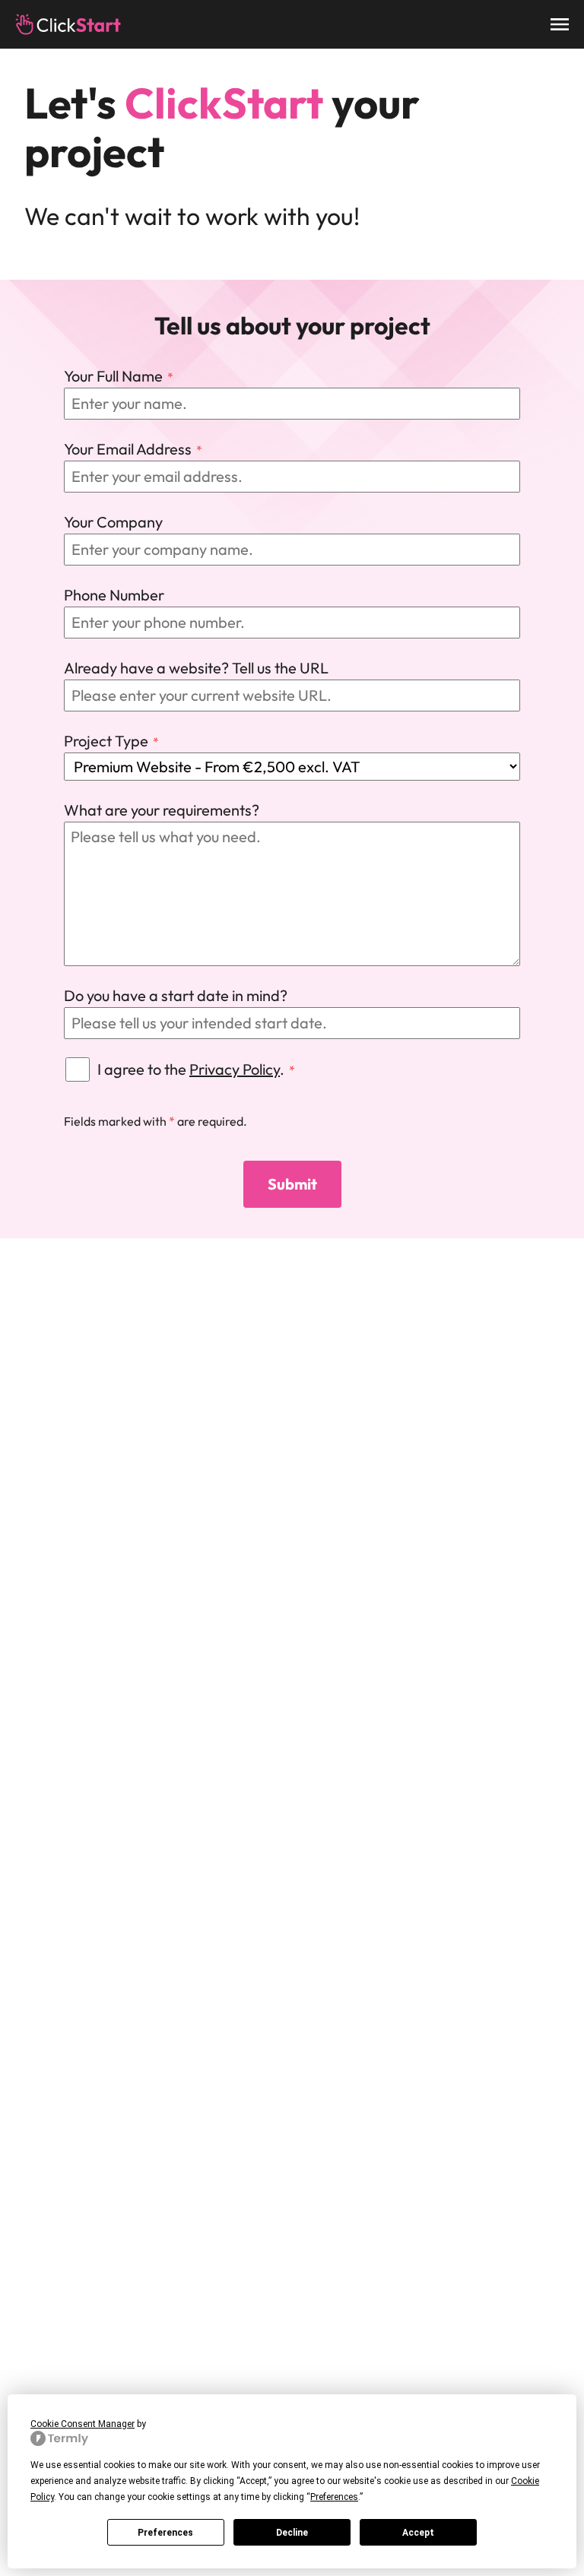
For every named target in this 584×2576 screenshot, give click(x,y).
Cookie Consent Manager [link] (83, 2424)
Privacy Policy (235, 1069)
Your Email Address (128, 449)
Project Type (106, 741)
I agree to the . (191, 1069)
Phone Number (114, 595)
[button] (560, 24)
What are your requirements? (162, 810)
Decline (292, 2533)
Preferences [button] (334, 2497)
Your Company (113, 522)
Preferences (165, 2533)
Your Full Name (113, 376)
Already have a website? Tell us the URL (196, 668)
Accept (418, 2533)
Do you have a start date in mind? (176, 995)
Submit (292, 1184)
